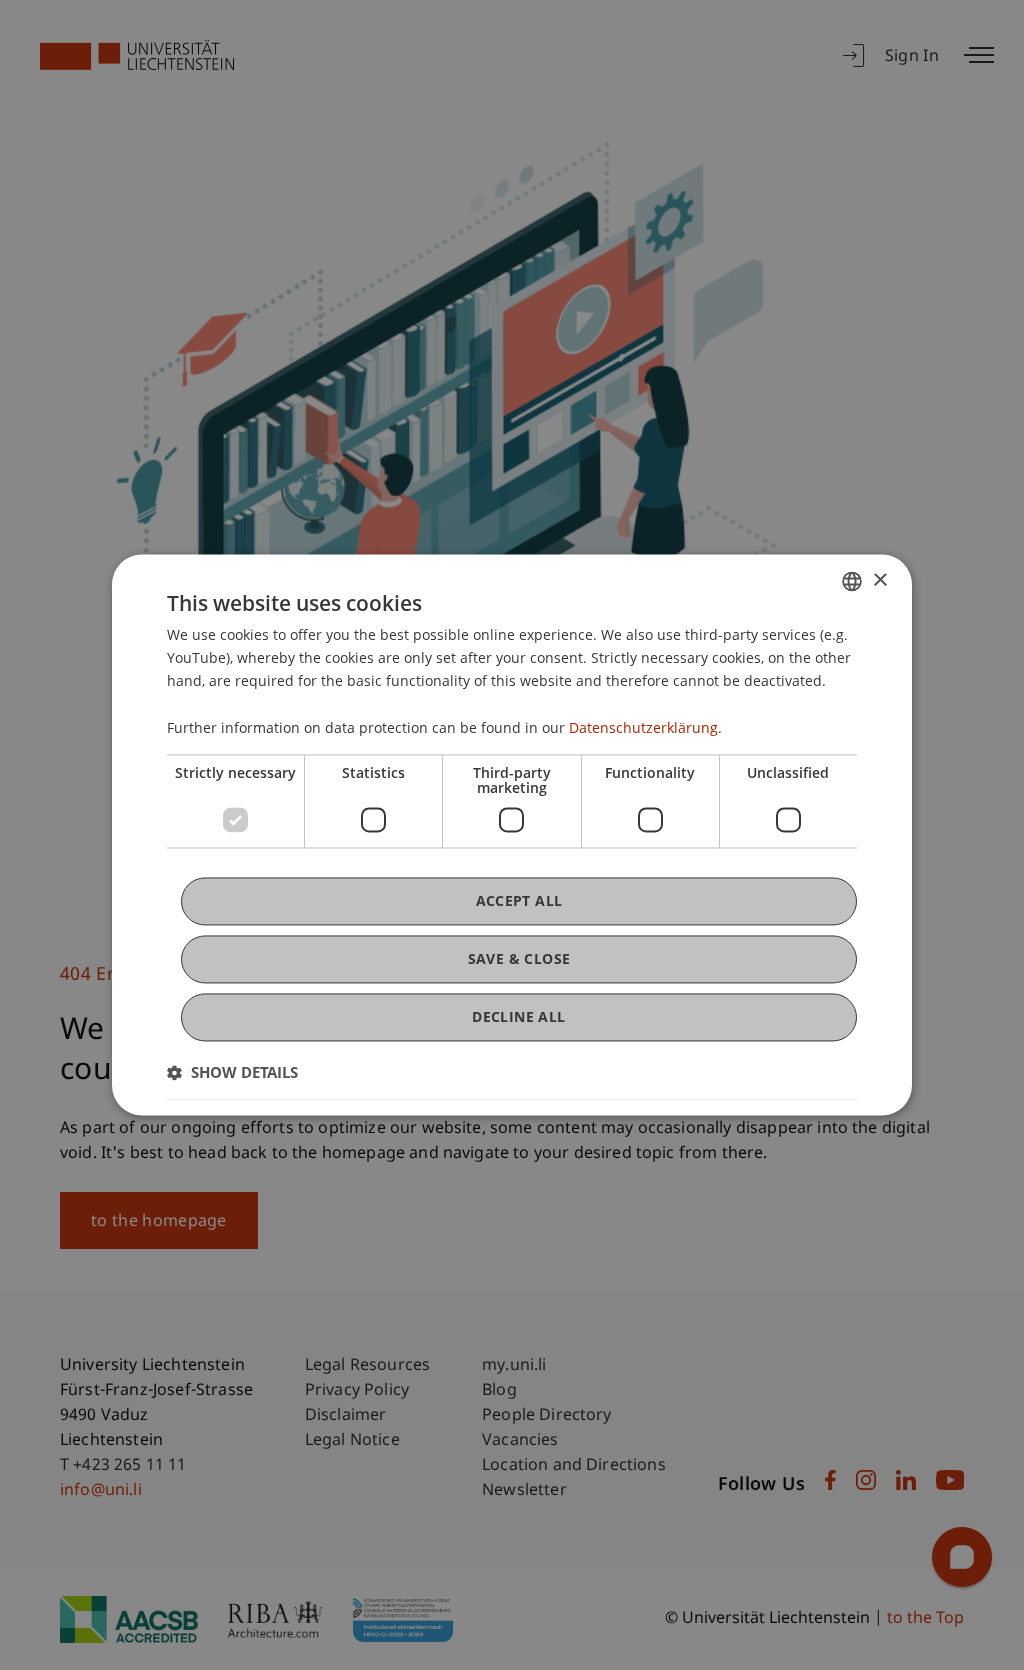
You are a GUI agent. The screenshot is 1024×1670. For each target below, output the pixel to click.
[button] (232, 1073)
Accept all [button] (519, 900)
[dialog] (512, 834)
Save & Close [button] (519, 958)
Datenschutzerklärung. (645, 727)
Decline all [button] (518, 1016)
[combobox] (852, 581)
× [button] (879, 580)
